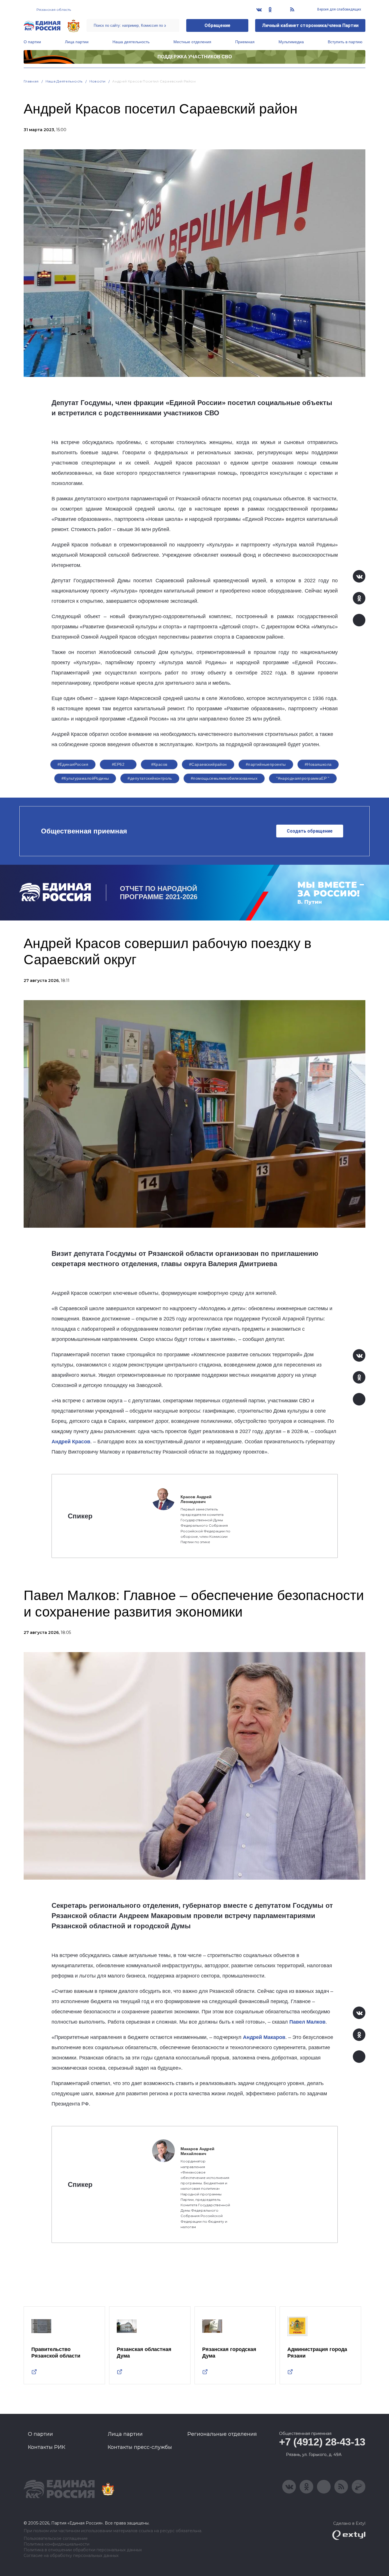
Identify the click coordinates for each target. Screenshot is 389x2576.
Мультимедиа (291, 42)
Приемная (245, 42)
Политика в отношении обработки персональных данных (83, 2550)
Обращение (217, 25)
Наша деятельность (131, 42)
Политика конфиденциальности (57, 2544)
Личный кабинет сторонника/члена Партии (310, 25)
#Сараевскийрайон (208, 764)
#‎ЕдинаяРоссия (73, 764)
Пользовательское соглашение (56, 2539)
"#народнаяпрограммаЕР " (303, 778)
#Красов (159, 764)
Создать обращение (310, 831)
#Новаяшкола (318, 764)
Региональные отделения (222, 2434)
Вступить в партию (345, 42)
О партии (32, 42)
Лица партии (77, 42)
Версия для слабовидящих (339, 9)
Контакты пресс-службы (140, 2447)
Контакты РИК (47, 2447)
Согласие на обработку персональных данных (71, 2556)
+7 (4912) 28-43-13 (322, 2442)
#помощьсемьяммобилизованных (224, 778)
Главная (31, 81)
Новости (98, 81)
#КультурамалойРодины (85, 778)
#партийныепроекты (266, 764)
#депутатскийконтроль (150, 778)
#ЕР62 (118, 764)
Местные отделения (192, 42)
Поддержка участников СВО (195, 57)
